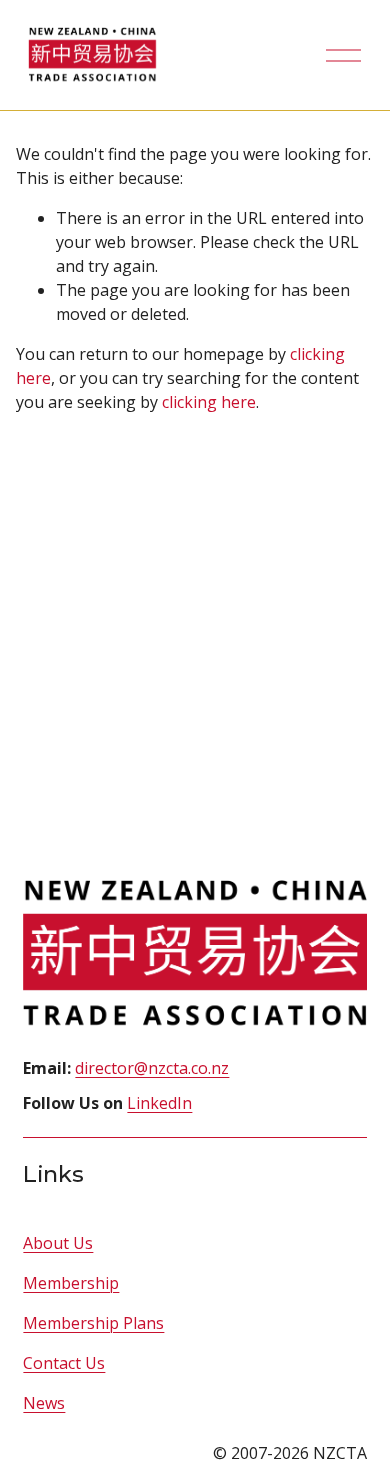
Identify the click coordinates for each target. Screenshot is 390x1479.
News (44, 1403)
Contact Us (64, 1363)
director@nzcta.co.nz (152, 1068)
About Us (58, 1243)
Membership (71, 1283)
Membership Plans (93, 1323)
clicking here (209, 402)
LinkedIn (159, 1103)
